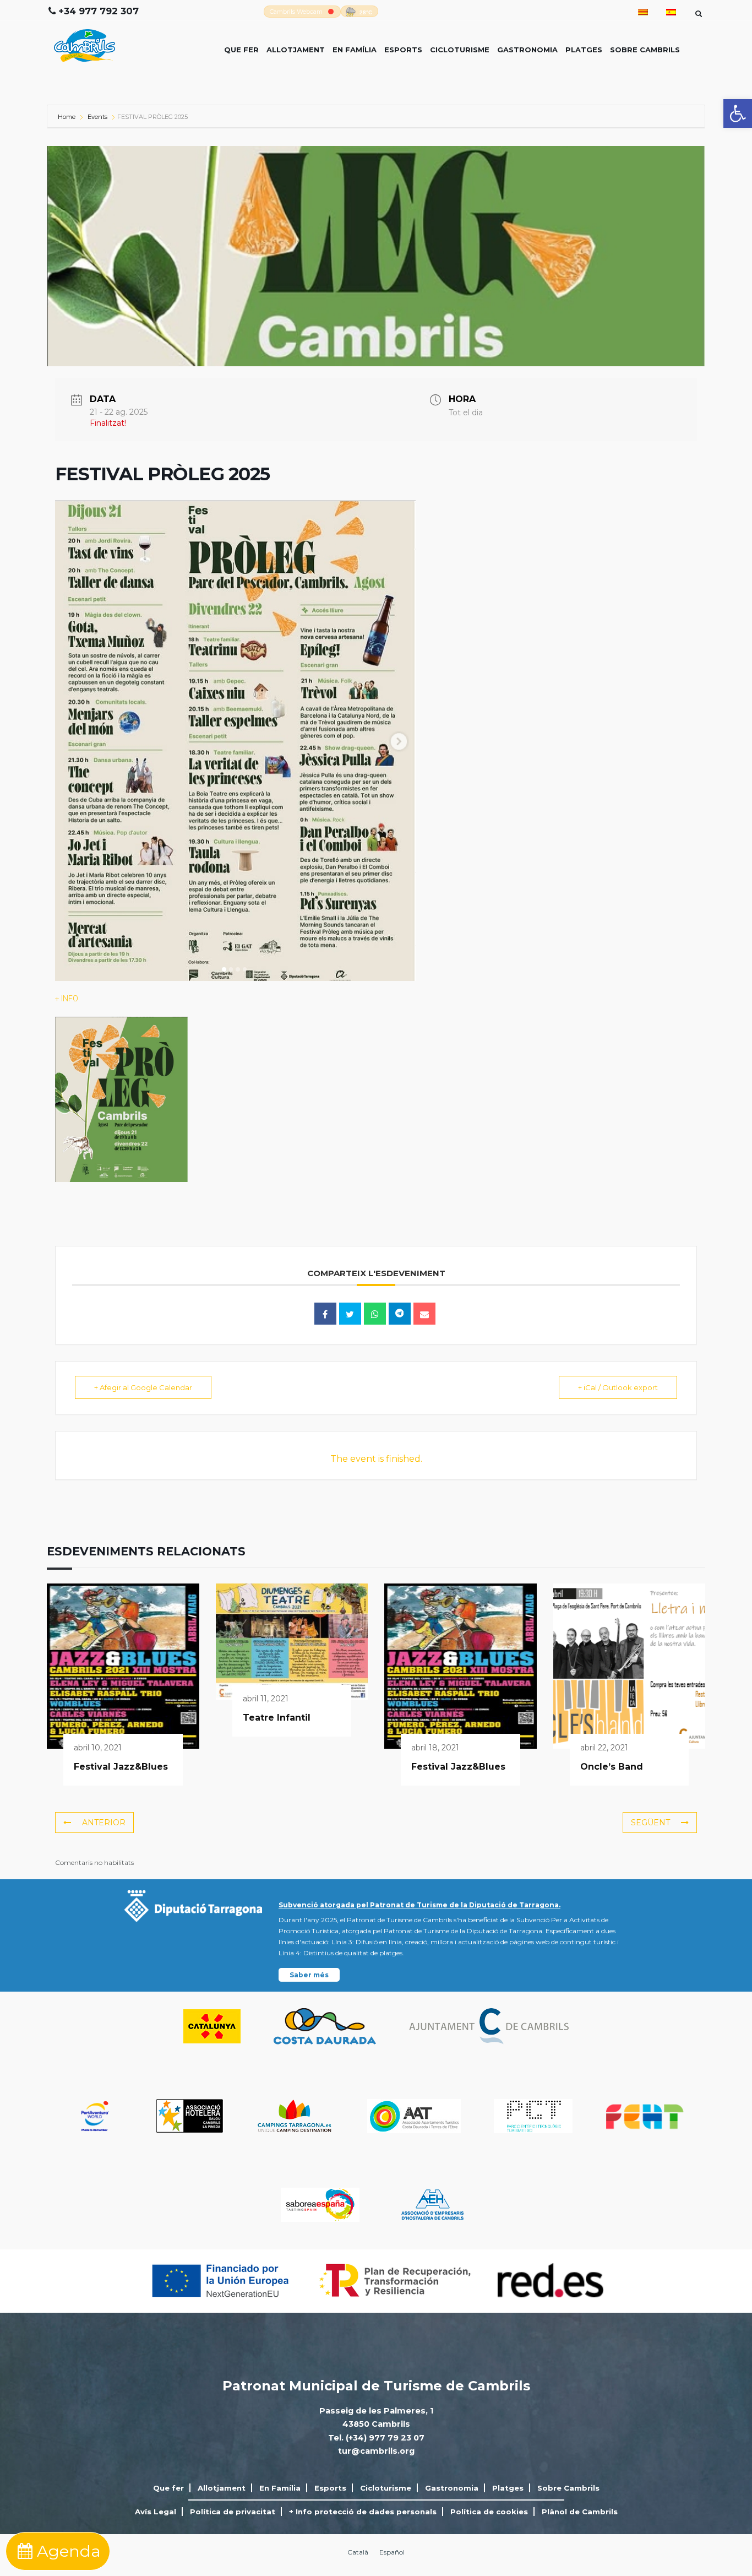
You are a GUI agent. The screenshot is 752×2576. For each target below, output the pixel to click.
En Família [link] (355, 50)
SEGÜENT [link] (650, 1823)
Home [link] (67, 117)
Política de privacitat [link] (233, 2512)
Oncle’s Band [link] (612, 1767)
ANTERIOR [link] (104, 1823)
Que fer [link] (241, 50)
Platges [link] (584, 50)
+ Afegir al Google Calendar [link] (143, 1387)
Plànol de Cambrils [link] (580, 2512)
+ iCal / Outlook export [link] (618, 1387)
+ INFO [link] (67, 999)
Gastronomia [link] (527, 50)
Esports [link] (403, 50)
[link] (738, 113)
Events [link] (97, 117)
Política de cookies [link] (489, 2512)
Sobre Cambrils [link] (645, 50)
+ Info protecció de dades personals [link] (363, 2512)
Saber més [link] (309, 1975)
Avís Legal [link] (156, 2512)
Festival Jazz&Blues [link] (121, 1767)
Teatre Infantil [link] (277, 1718)
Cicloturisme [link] (460, 50)
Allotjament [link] (296, 50)
